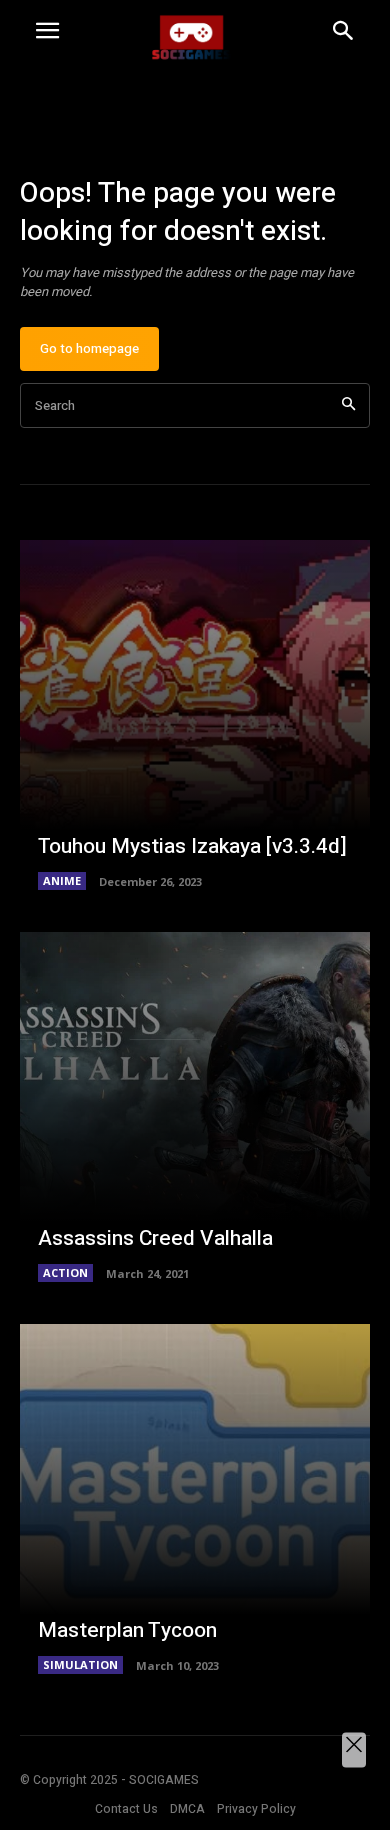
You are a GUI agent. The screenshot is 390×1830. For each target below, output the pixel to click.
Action (65, 1272)
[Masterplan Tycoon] (195, 1499)
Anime (62, 880)
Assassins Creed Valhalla (155, 1238)
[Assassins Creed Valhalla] (195, 1107)
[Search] (348, 405)
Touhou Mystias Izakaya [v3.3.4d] (192, 846)
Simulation (80, 1664)
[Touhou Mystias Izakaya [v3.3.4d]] (195, 715)
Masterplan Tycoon (127, 1630)
